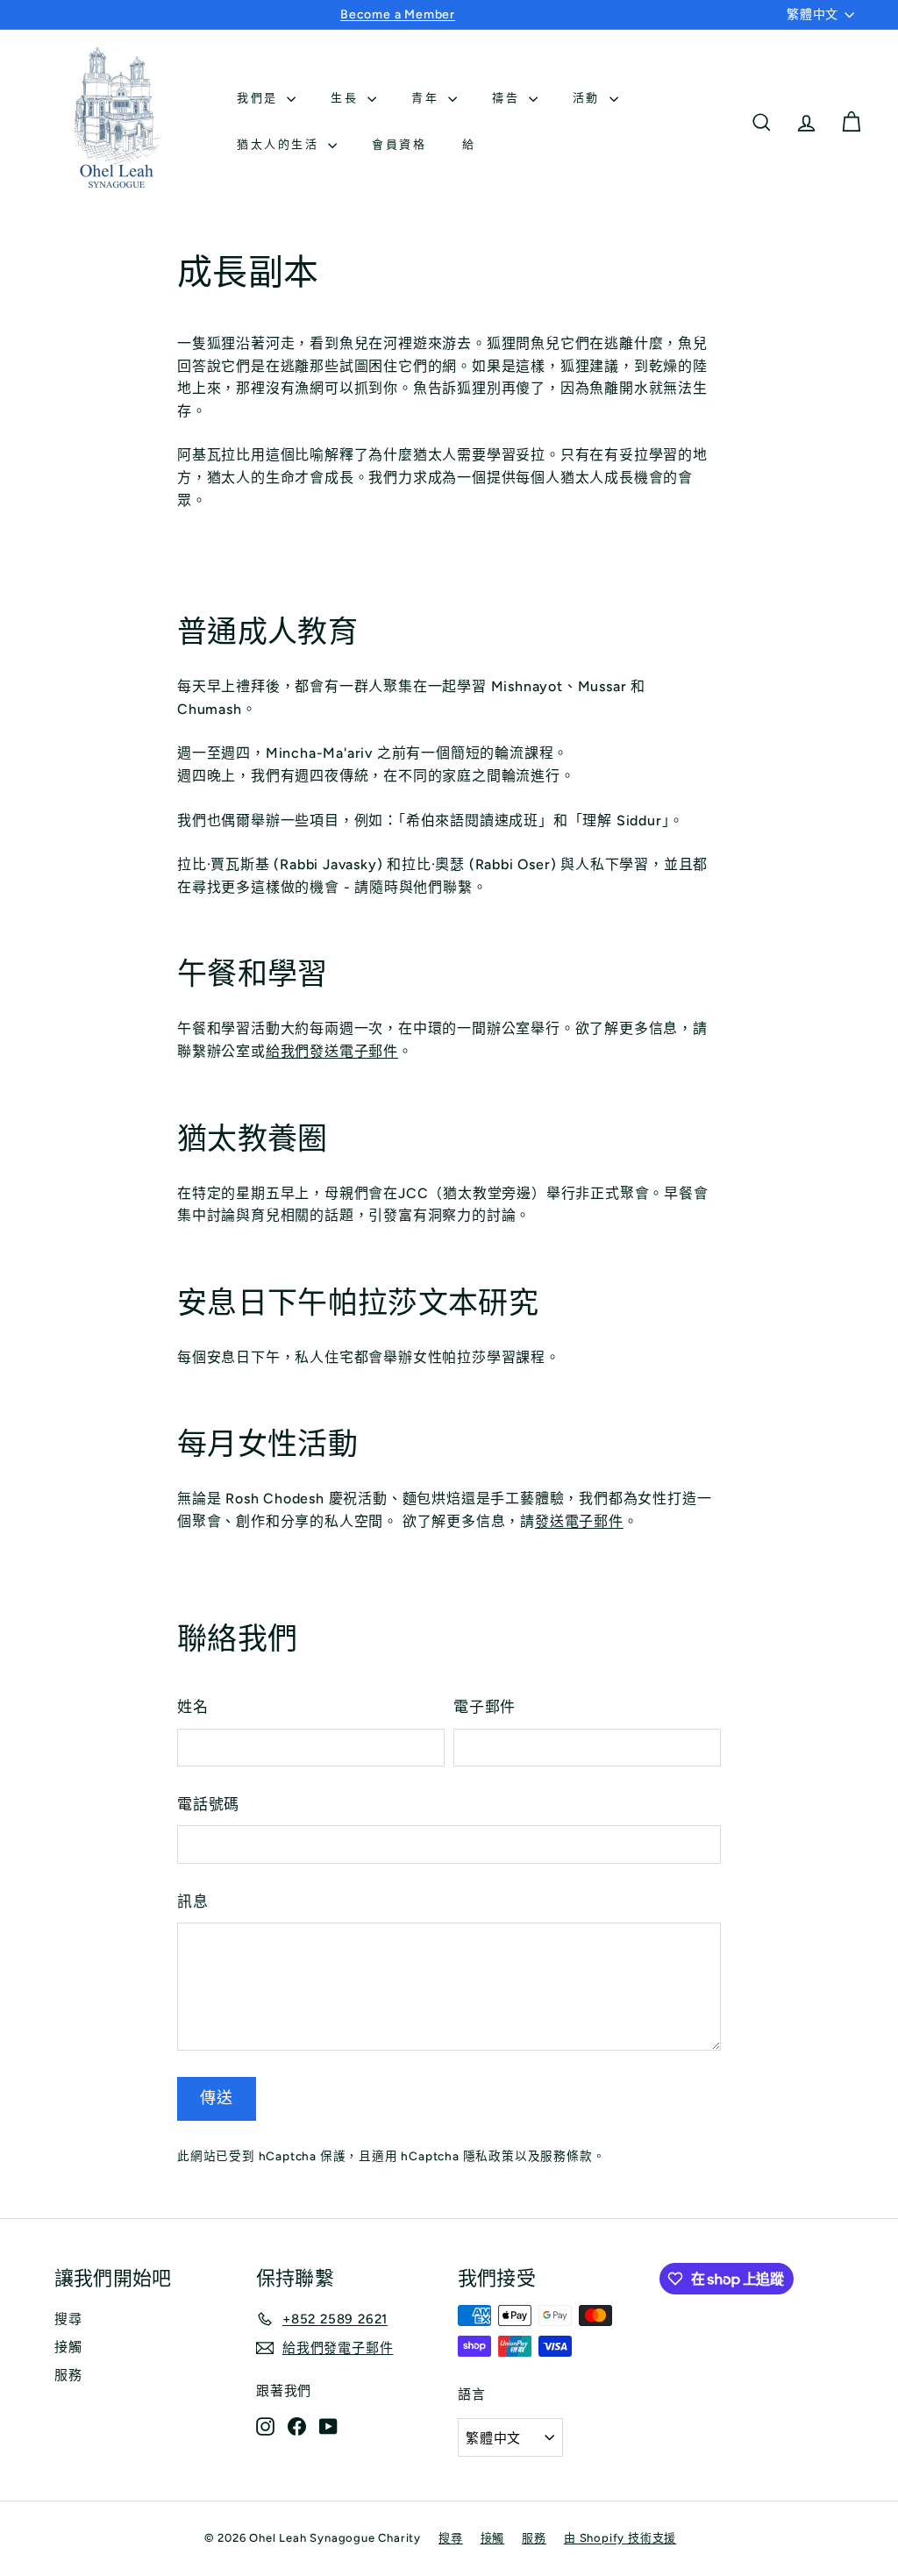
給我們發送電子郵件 (332, 1051)
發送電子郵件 (579, 1521)
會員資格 (399, 144)
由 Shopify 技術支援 (620, 2538)
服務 (68, 2375)
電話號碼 (208, 1804)
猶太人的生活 (280, 144)
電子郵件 (485, 1707)
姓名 (193, 1707)
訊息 (193, 1902)
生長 (347, 98)
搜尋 (68, 2319)
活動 (589, 98)
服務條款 (566, 2156)
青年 (428, 98)
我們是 (260, 98)
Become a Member (398, 14)
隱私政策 (489, 2156)
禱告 (508, 98)
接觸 (68, 2347)
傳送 (217, 2098)
